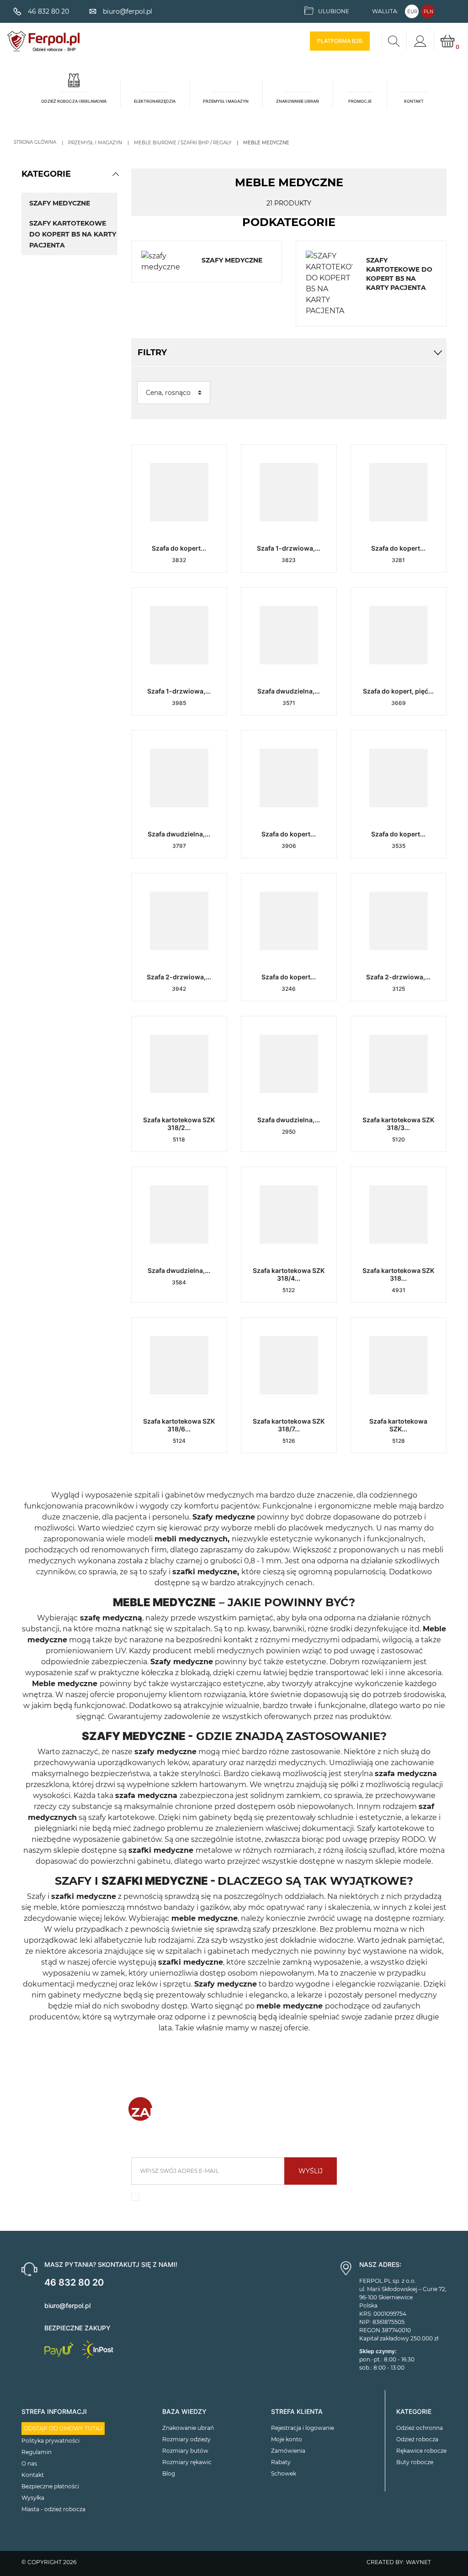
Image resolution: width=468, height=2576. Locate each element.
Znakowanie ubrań (188, 2428)
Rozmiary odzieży (186, 2439)
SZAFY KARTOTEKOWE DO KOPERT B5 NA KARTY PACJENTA (73, 234)
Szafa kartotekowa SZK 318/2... (179, 1124)
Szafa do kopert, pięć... (398, 691)
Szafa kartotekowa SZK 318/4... (289, 1274)
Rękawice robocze (421, 2451)
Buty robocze (415, 2462)
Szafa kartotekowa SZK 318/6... (179, 1425)
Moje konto (287, 2439)
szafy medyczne (60, 203)
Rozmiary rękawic (187, 2462)
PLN (428, 12)
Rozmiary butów (185, 2451)
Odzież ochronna (420, 2428)
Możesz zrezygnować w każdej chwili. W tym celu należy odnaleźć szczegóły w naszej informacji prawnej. (239, 2200)
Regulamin (37, 2452)
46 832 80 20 (74, 2282)
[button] (116, 174)
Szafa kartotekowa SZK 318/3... (398, 1124)
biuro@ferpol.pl (67, 2305)
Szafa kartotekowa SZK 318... (398, 1274)
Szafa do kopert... (179, 548)
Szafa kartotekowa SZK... (398, 1425)
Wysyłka (33, 2498)
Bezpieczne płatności (50, 2486)
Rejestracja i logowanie (303, 2428)
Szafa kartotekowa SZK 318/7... (289, 1425)
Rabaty (281, 2462)
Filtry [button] (152, 352)
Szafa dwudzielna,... (289, 691)
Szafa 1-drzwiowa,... (289, 548)
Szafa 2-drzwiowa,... (179, 977)
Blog (169, 2473)
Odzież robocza (417, 2439)
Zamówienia (288, 2451)
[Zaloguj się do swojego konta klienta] (420, 41)
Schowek (284, 2473)
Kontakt (33, 2475)
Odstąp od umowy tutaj (63, 2428)
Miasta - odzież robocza (53, 2509)
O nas (29, 2463)
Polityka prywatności (51, 2441)
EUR (412, 12)
